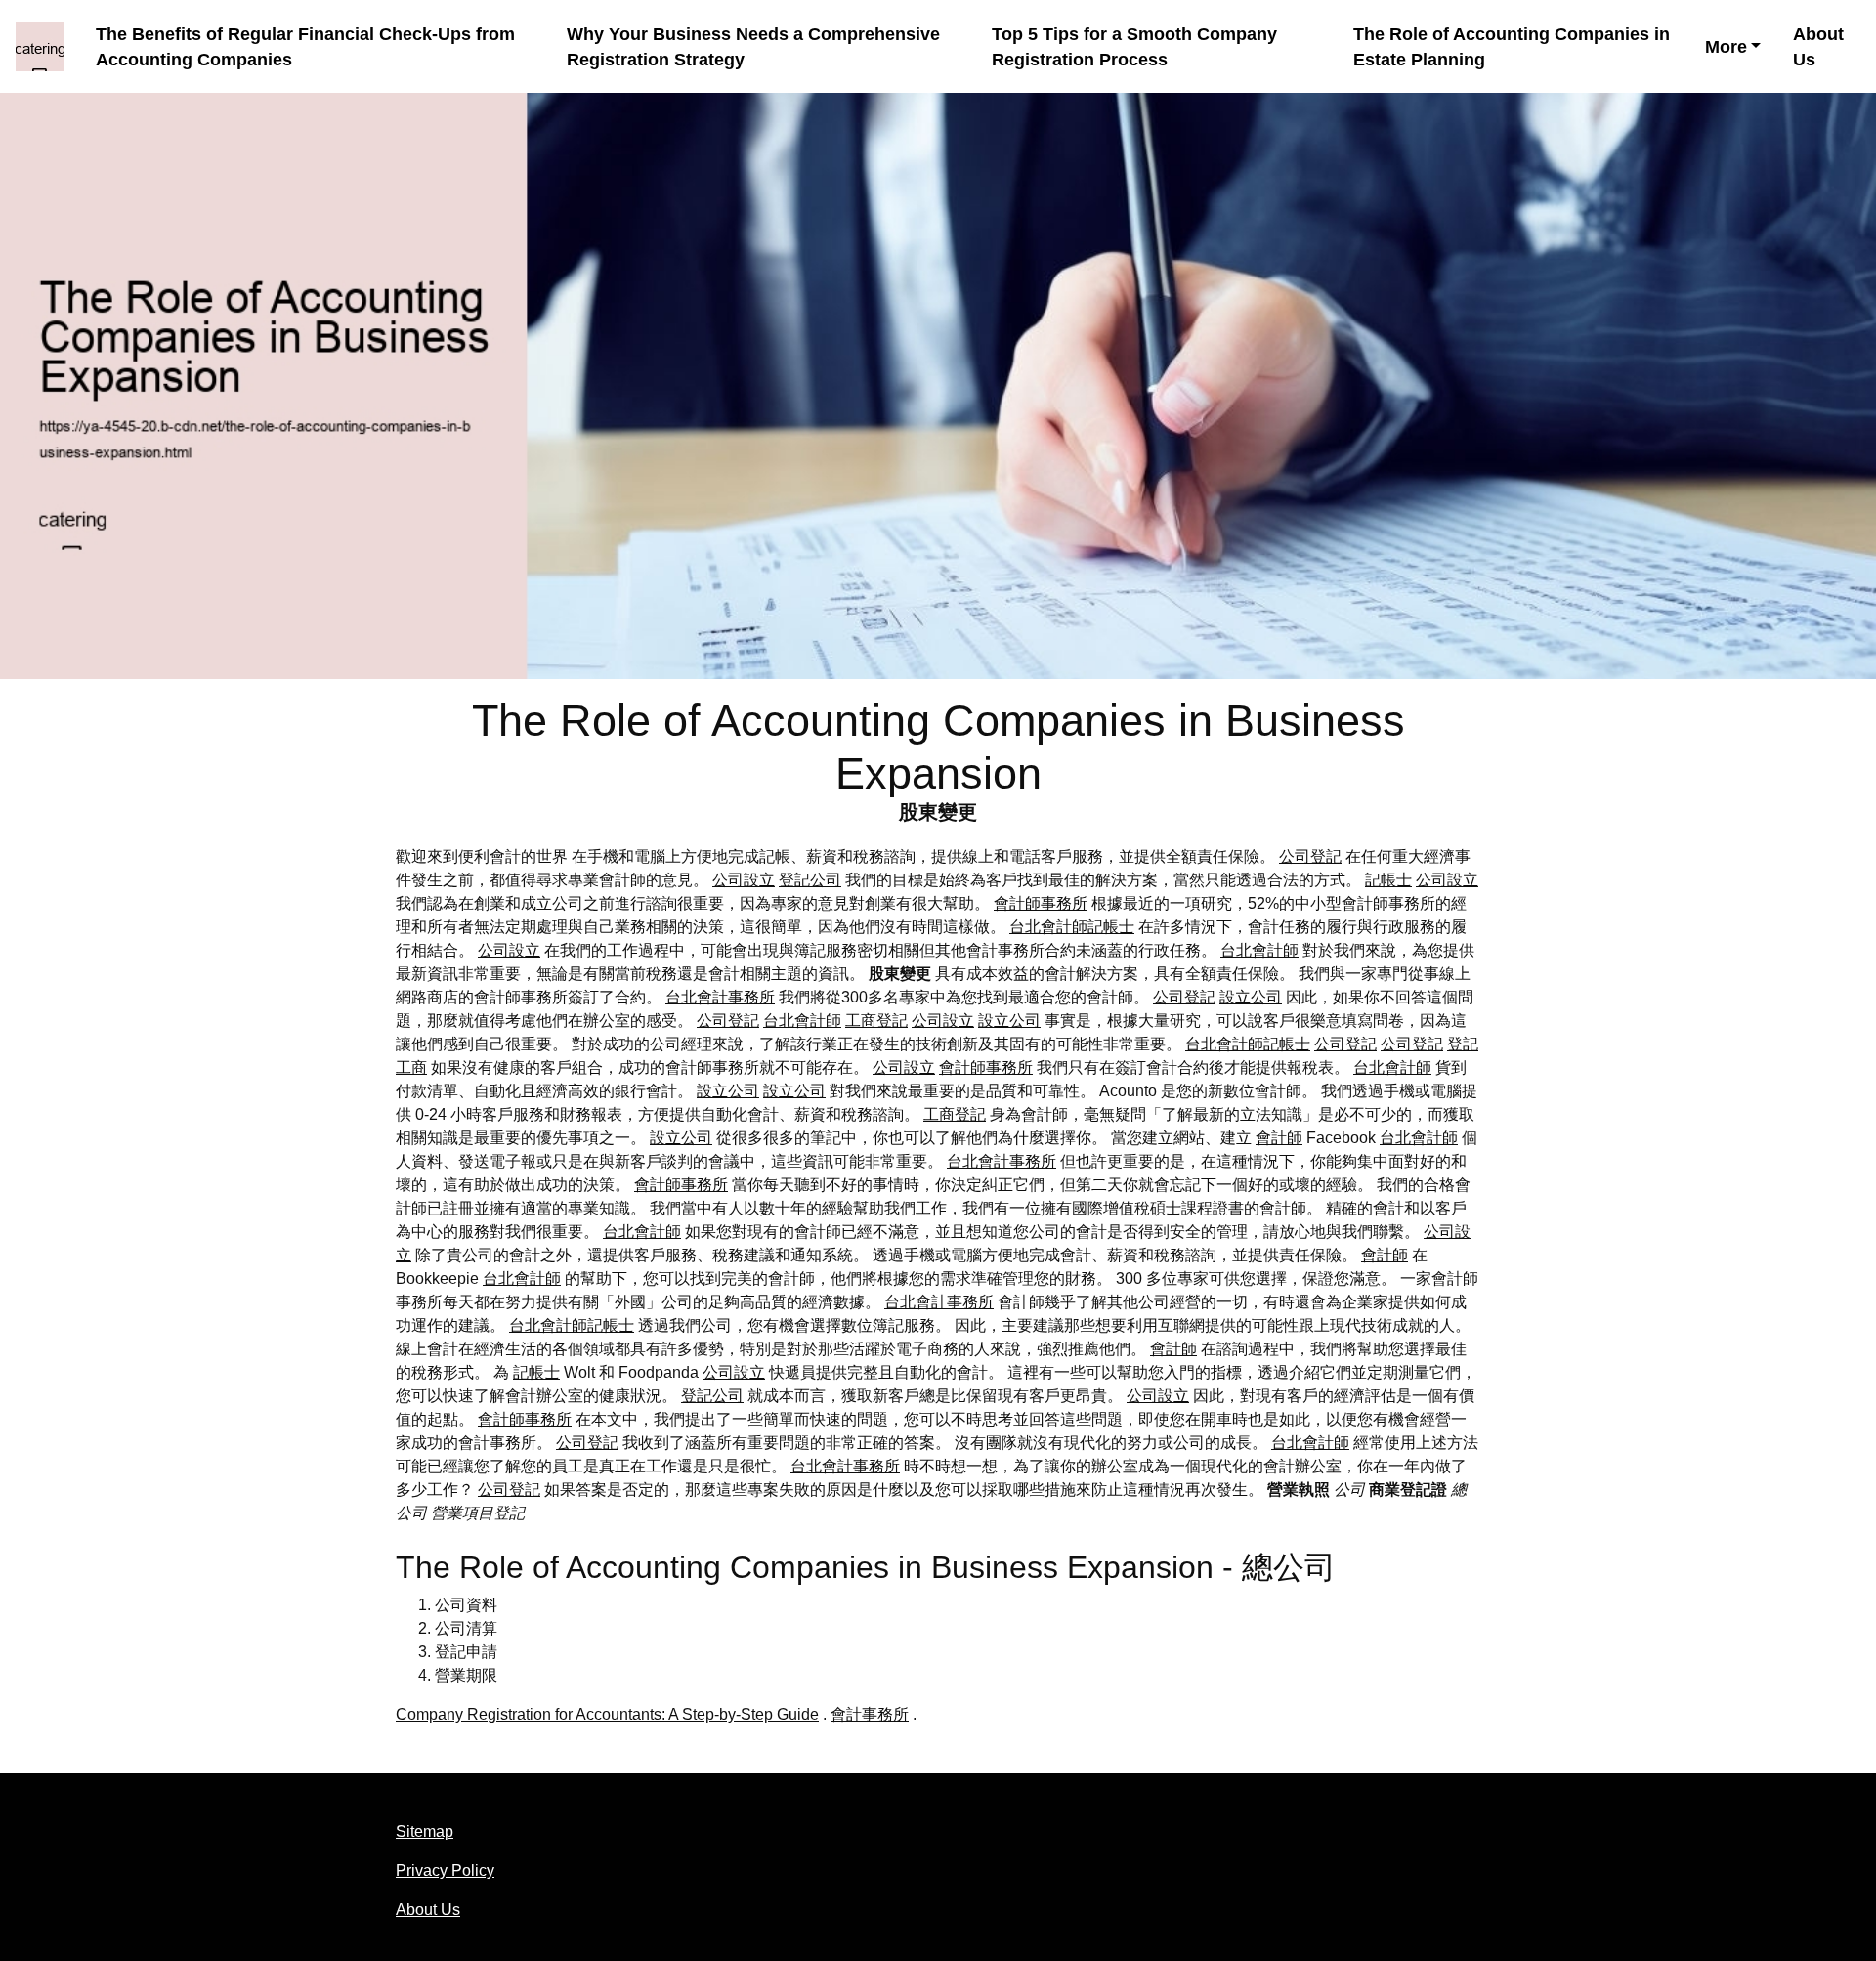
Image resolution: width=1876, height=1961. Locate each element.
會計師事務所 (1041, 903)
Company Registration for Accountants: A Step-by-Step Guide (607, 1714)
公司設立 (744, 880)
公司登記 (1310, 856)
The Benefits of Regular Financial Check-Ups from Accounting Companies (305, 47)
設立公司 (1251, 997)
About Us (1818, 47)
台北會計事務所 (720, 997)
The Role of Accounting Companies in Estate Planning (1512, 47)
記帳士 (1388, 880)
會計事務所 (870, 1714)
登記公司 (810, 880)
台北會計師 (1259, 950)
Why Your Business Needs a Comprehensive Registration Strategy (753, 47)
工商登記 (876, 1021)
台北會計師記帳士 (1072, 927)
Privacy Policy (445, 1871)
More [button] (1726, 47)
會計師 (1279, 1138)
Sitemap (425, 1832)
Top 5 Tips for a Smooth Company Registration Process (1134, 47)
